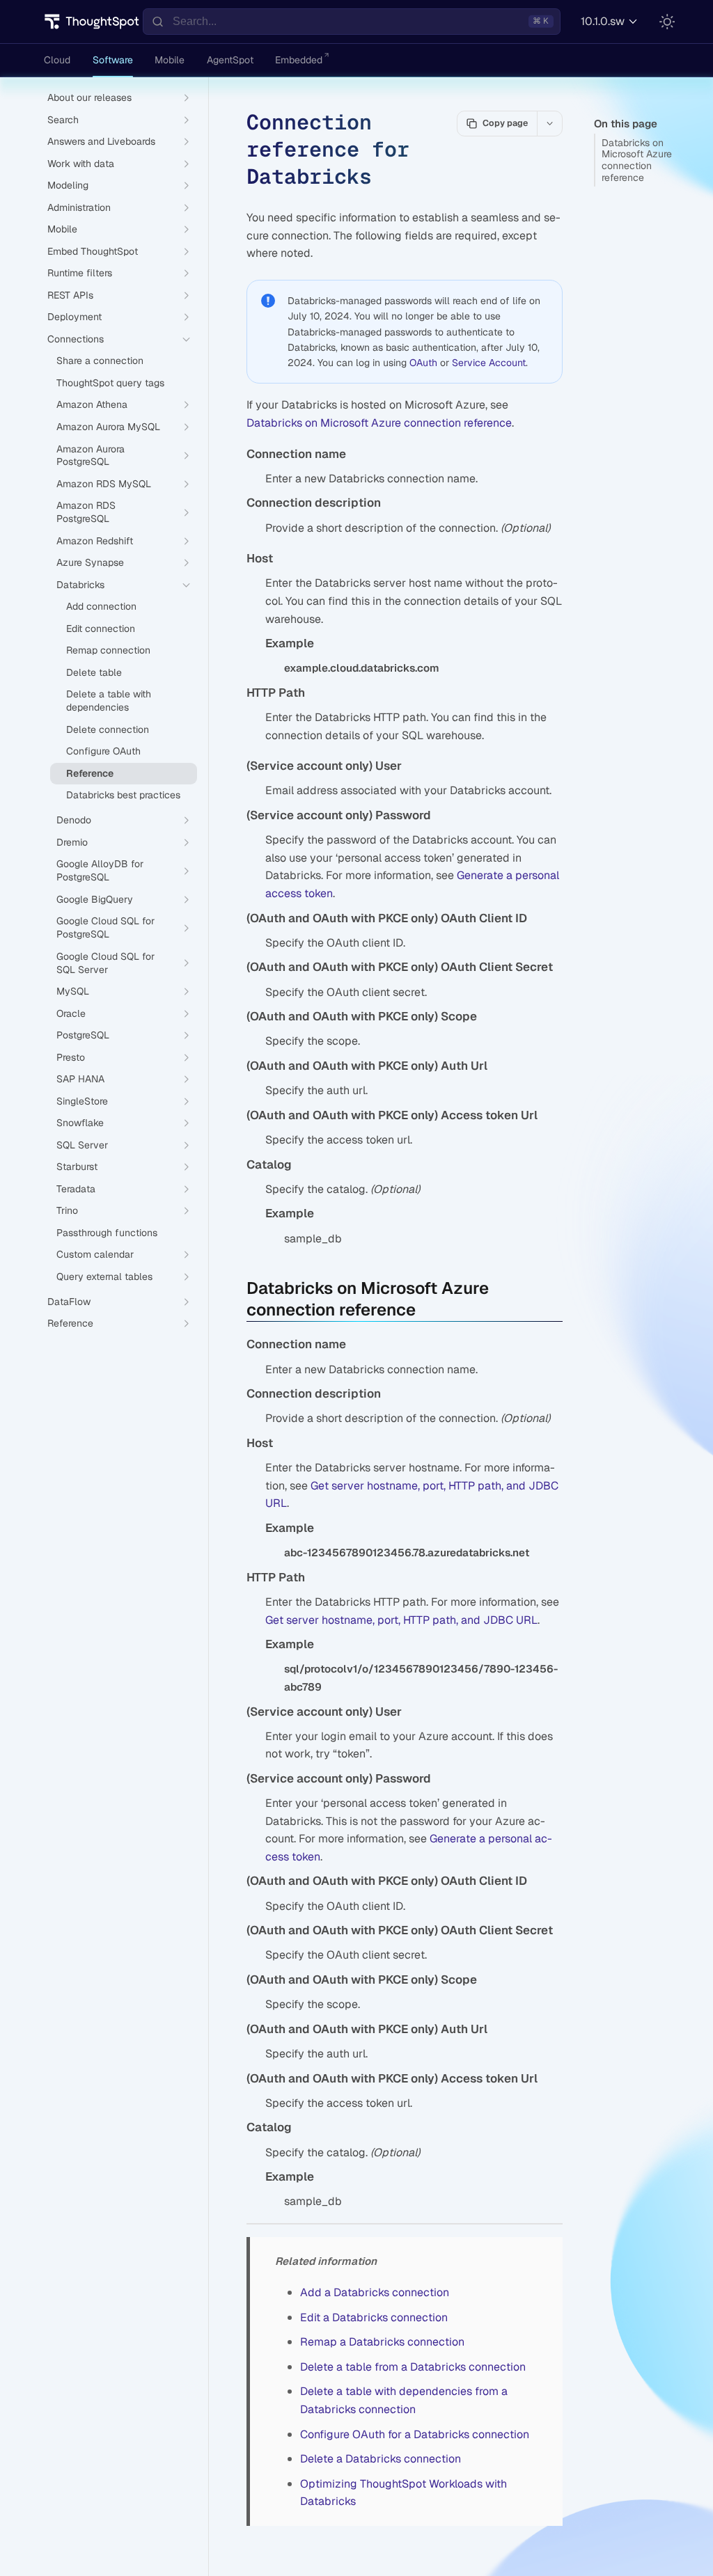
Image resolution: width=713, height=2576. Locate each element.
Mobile (170, 60)
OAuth (423, 363)
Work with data (81, 164)
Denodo (74, 820)
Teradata (76, 1189)
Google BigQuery (95, 899)
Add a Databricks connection (375, 2292)
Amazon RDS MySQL (104, 484)
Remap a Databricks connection (382, 2342)
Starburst (77, 1167)
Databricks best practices (123, 795)
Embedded (299, 60)
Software (113, 60)
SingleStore (82, 1101)
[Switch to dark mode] (667, 22)
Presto (71, 1057)
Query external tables (104, 1277)
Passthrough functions (107, 1233)
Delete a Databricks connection (381, 2459)
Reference (90, 773)
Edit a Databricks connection (374, 2317)
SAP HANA (80, 1079)
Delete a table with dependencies (109, 701)
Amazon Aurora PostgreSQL (91, 456)
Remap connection (108, 650)
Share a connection (100, 361)
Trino (67, 1210)
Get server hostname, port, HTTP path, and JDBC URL (401, 1620)
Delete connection (108, 729)
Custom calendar (95, 1254)
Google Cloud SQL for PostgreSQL (105, 927)
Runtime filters (80, 273)
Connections (76, 339)
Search (63, 120)
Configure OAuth (103, 751)
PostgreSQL (83, 1035)
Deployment (75, 317)
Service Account (489, 363)
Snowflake (80, 1123)
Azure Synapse (90, 562)
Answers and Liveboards (101, 141)
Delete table (94, 672)
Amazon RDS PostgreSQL (86, 512)
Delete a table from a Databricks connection (413, 2367)
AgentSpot (230, 60)
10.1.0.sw (603, 21)
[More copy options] (549, 123)
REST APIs (70, 295)
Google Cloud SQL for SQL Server (105, 963)
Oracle (71, 1013)
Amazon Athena (92, 404)
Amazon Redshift (95, 541)
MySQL (73, 991)
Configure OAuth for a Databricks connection (415, 2434)
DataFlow (69, 1302)
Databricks (80, 585)
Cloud (57, 60)
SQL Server (82, 1145)
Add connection (101, 606)
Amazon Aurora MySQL (108, 427)
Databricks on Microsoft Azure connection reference (637, 160)
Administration (79, 207)
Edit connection (101, 629)
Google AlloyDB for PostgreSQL (100, 870)
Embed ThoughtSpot (93, 251)
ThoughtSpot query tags (110, 383)
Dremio (72, 842)
